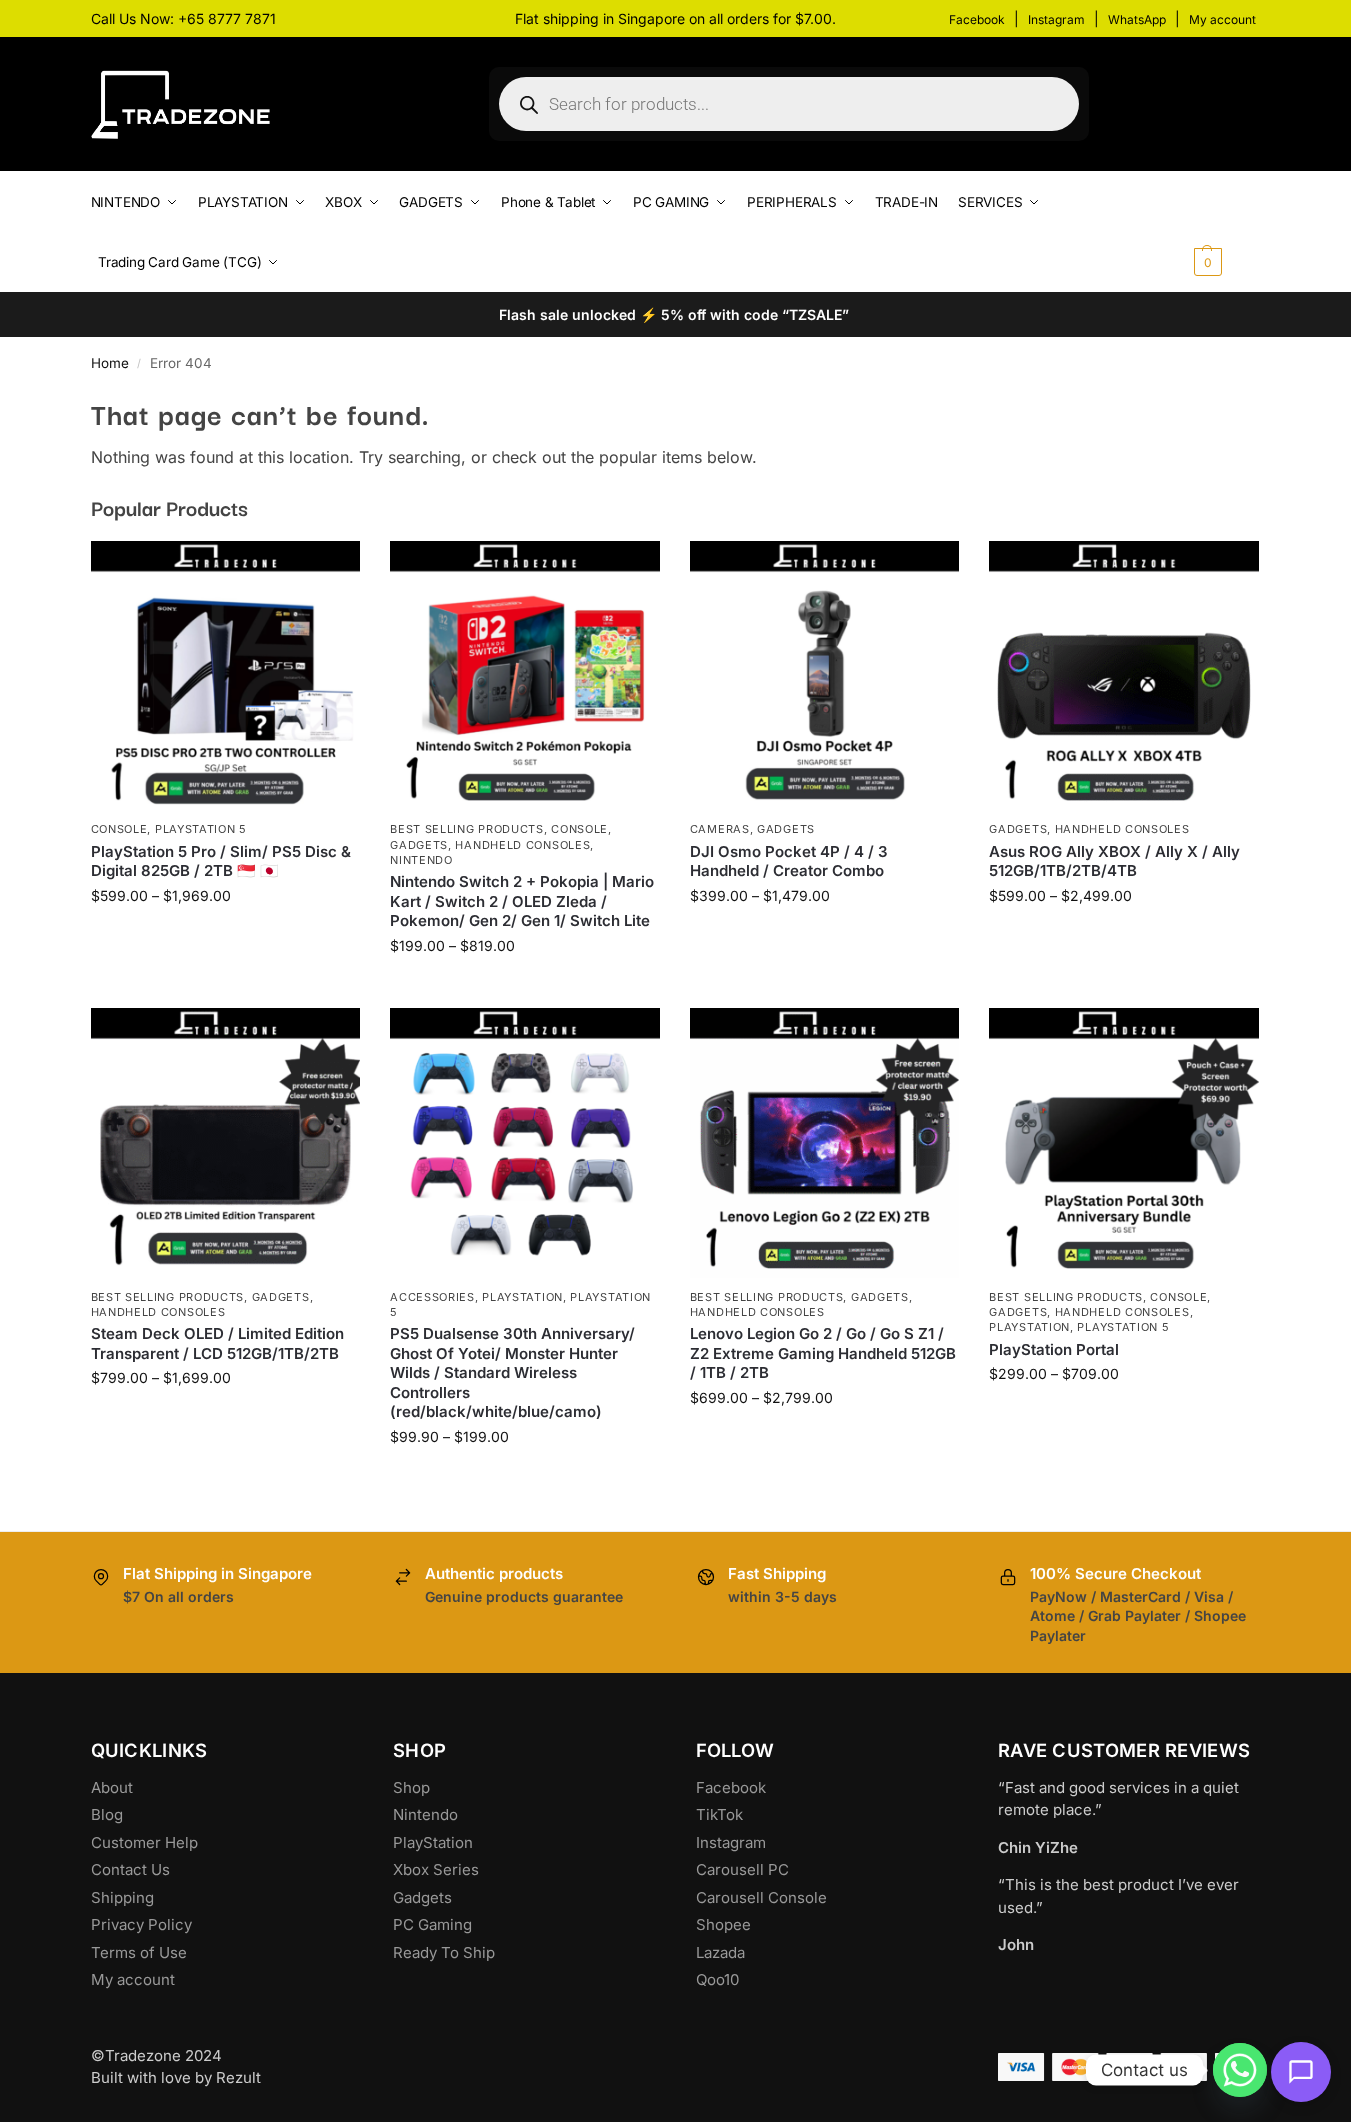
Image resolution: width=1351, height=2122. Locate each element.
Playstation (522, 1297)
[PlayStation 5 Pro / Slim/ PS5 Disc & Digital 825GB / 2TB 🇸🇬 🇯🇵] (226, 676)
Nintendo (421, 860)
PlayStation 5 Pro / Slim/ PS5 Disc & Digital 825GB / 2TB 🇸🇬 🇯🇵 (221, 861)
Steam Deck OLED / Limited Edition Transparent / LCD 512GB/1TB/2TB (217, 1343)
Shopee (723, 1924)
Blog (107, 1814)
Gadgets (419, 845)
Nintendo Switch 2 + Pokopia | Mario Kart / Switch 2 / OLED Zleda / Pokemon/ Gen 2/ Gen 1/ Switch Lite (522, 901)
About (112, 1787)
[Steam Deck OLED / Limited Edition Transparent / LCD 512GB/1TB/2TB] (226, 1143)
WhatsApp (1137, 19)
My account (1222, 19)
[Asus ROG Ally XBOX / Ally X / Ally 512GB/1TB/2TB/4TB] (1124, 676)
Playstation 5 (201, 829)
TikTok (719, 1814)
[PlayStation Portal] (1124, 1143)
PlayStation (433, 1842)
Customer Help (144, 1842)
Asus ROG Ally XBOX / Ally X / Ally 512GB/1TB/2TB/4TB (1114, 861)
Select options (225, 937)
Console (119, 829)
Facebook (977, 19)
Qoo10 (717, 1979)
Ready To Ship (444, 1952)
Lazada (720, 1952)
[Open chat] (1301, 2072)
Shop (411, 1787)
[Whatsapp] (1240, 2070)
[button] (1225, 232)
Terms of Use (139, 1952)
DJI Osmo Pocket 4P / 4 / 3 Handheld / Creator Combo (789, 861)
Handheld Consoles (522, 845)
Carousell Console (761, 1897)
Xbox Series (436, 1869)
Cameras (720, 829)
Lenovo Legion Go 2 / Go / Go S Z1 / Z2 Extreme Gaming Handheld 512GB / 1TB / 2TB (823, 1353)
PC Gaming (432, 1924)
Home (110, 363)
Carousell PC (742, 1869)
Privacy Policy (141, 1924)
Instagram (1056, 19)
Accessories (432, 1297)
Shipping (122, 1897)
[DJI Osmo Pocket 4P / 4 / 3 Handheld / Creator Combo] (825, 676)
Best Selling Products (467, 829)
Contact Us (130, 1869)
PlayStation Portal (1054, 1349)
